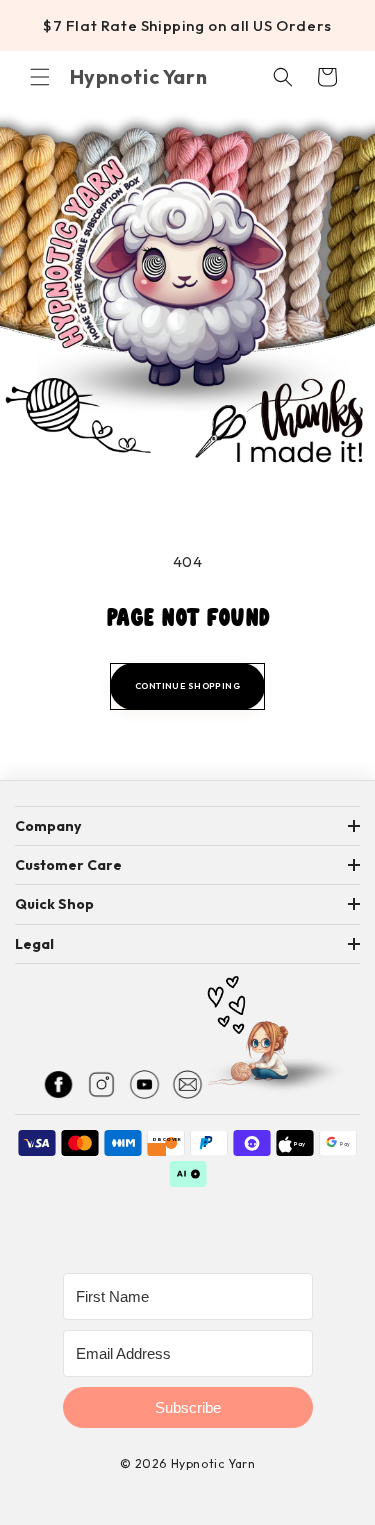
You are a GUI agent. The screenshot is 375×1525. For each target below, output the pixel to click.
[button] (40, 77)
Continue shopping (187, 685)
